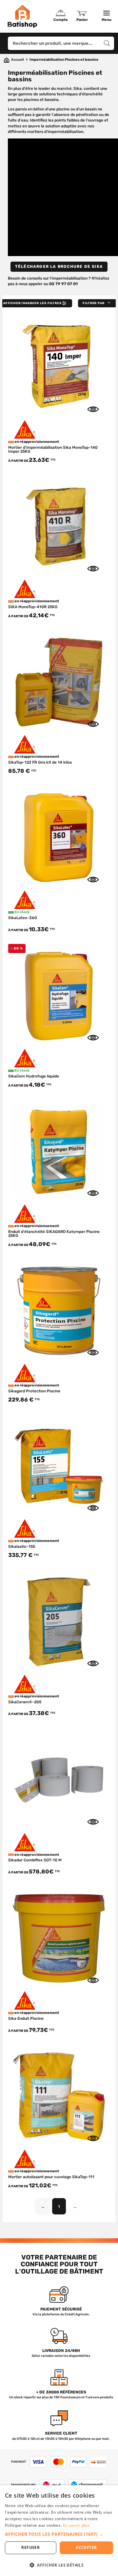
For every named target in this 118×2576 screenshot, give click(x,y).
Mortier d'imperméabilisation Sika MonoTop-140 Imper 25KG (53, 449)
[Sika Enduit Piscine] (59, 1937)
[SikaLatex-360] (59, 836)
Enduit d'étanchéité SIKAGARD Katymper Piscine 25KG (54, 1234)
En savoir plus (76, 2525)
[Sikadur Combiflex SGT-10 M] (59, 1779)
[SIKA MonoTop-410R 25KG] (59, 525)
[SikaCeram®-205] (59, 1620)
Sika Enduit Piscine (26, 2018)
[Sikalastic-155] (59, 1465)
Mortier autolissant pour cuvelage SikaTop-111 (51, 2177)
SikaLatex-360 (23, 918)
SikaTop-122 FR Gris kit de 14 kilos (40, 762)
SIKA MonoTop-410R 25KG (33, 607)
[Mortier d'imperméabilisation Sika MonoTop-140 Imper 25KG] (59, 366)
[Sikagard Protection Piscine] (59, 1309)
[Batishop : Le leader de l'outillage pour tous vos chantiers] (22, 16)
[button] (97, 303)
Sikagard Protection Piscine (34, 1391)
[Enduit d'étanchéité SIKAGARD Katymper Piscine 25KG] (59, 1150)
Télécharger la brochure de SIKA (59, 267)
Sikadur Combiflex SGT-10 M (35, 1860)
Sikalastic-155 (22, 1547)
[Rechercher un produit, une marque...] (107, 43)
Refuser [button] (30, 2547)
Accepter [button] (86, 2547)
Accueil (18, 60)
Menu (107, 20)
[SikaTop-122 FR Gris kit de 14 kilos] (59, 680)
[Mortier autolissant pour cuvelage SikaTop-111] (59, 2095)
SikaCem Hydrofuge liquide (34, 1076)
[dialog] (59, 2531)
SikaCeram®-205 (25, 1702)
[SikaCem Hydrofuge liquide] (59, 994)
